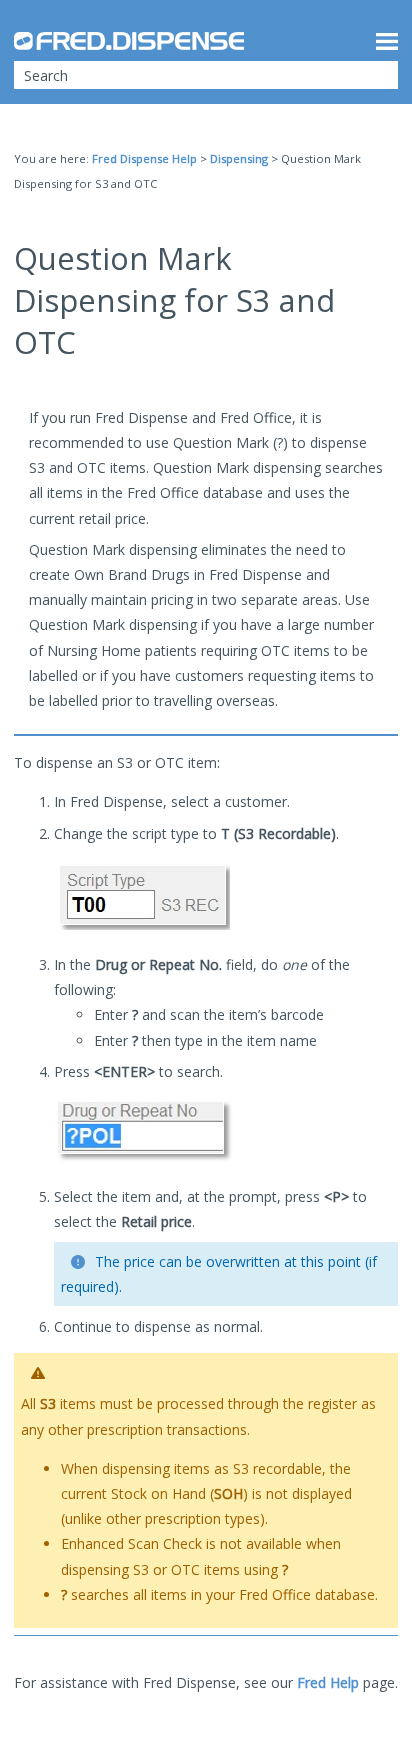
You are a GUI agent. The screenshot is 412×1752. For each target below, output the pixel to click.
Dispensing (239, 158)
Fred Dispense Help (144, 158)
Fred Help (328, 1682)
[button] (370, 75)
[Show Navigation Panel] (387, 41)
